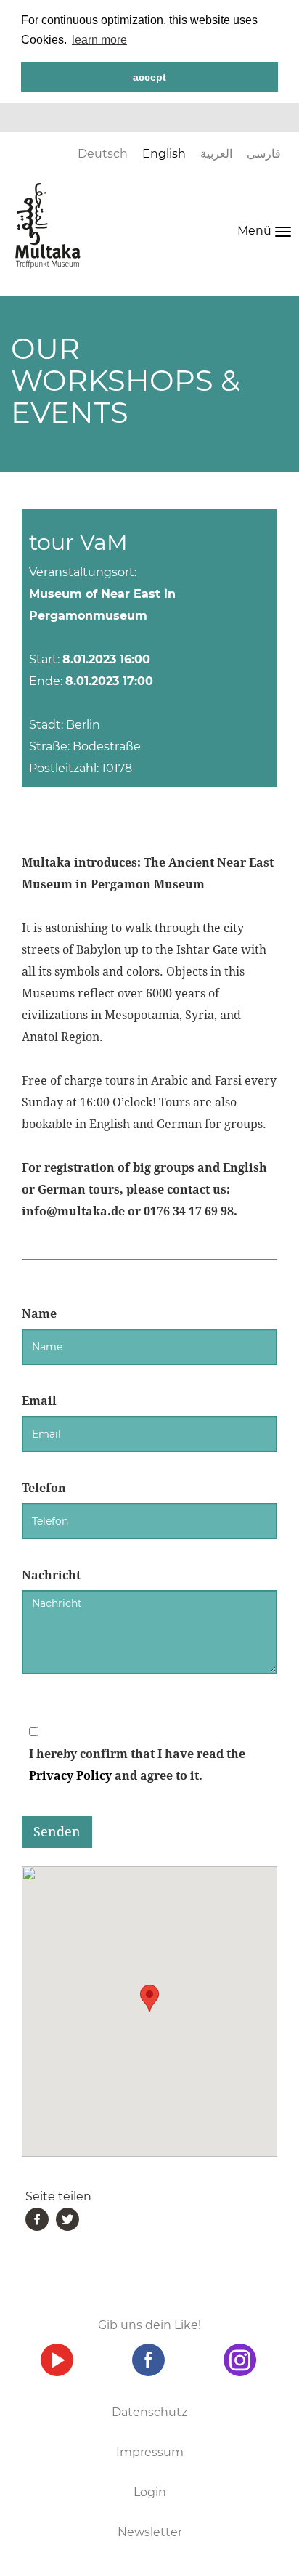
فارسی (264, 154)
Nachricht (51, 1575)
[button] (149, 1998)
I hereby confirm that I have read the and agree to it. (137, 1765)
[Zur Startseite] (48, 225)
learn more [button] (99, 40)
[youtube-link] (57, 2360)
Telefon (44, 1488)
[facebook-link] (148, 2360)
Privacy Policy (70, 1776)
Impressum (150, 2452)
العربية (216, 154)
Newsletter (150, 2532)
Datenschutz (149, 2412)
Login (150, 2492)
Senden (57, 1832)
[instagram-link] (239, 2360)
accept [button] (149, 77)
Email (39, 1401)
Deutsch (103, 154)
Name (39, 1314)
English (164, 154)
